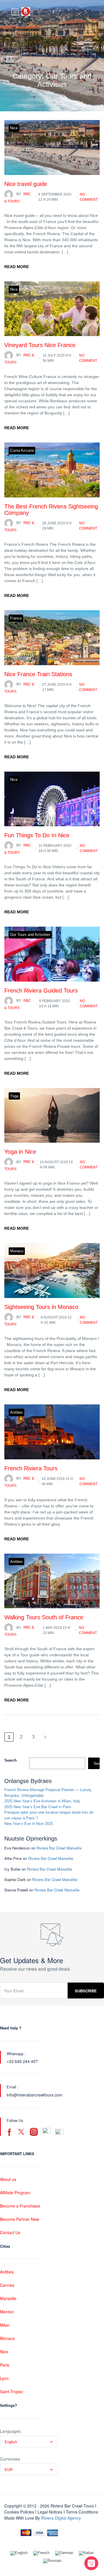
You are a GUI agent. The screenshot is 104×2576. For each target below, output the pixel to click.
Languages (10, 2431)
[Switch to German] (64, 2553)
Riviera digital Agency (61, 2518)
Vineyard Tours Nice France (40, 345)
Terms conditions (82, 2512)
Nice (14, 128)
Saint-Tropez (12, 2391)
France (16, 618)
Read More (17, 267)
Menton (7, 2312)
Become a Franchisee (20, 2206)
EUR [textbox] (9, 2469)
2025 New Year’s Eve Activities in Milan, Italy (42, 1801)
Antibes (16, 1412)
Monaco (17, 1251)
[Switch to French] (41, 2553)
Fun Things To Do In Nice (37, 835)
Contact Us (10, 2232)
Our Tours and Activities (30, 935)
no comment (89, 197)
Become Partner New (19, 2219)
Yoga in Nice (20, 1152)
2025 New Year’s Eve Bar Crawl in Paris (38, 1807)
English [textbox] (11, 2442)
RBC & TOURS (18, 198)
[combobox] (29, 2442)
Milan (5, 2325)
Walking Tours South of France (44, 1617)
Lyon (4, 2378)
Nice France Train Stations (38, 674)
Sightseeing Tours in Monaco (41, 1307)
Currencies (10, 2459)
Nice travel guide (26, 184)
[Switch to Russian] (52, 2561)
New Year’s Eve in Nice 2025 (29, 1824)
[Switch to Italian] (86, 2553)
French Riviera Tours (31, 1468)
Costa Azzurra (22, 450)
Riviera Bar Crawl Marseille (59, 1848)
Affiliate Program (15, 2193)
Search (11, 1760)
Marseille (8, 2298)
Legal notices (50, 2512)
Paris (5, 2365)
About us (8, 2179)
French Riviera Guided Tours (41, 991)
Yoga (14, 1096)
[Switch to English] (19, 2553)
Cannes (7, 2285)
